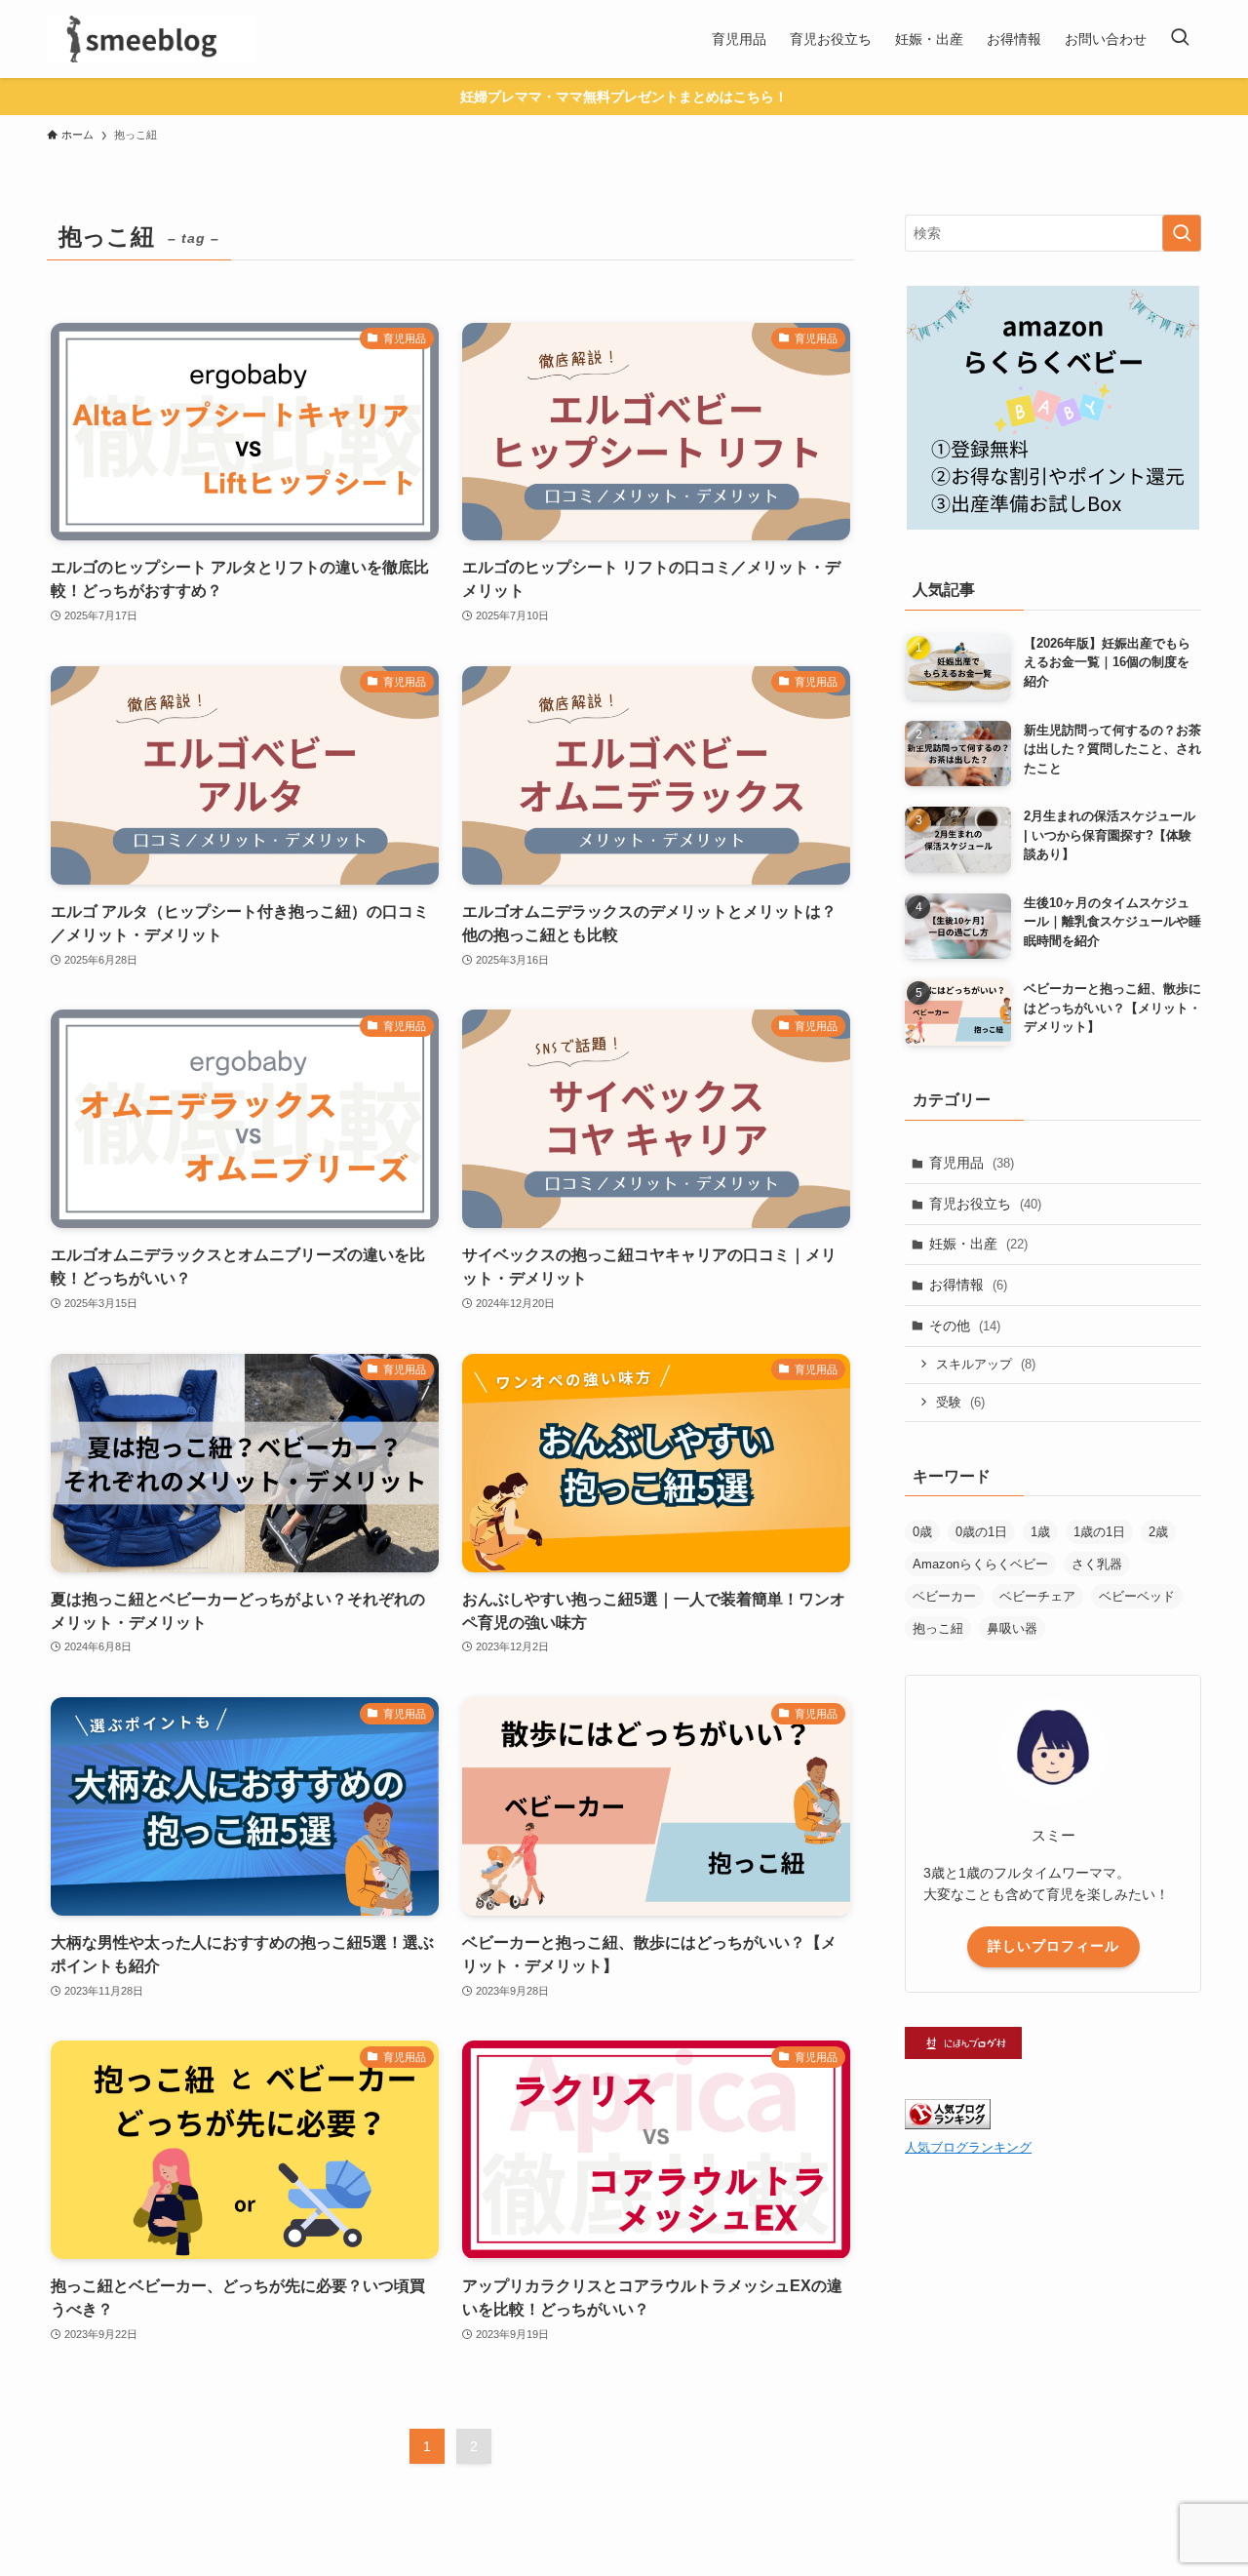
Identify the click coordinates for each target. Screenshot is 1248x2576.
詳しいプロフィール (1053, 1946)
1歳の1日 (1099, 1532)
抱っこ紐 (938, 1628)
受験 (960, 1402)
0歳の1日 (981, 1532)
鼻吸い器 (1012, 1628)
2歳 (1158, 1532)
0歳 (922, 1532)
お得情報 (968, 1285)
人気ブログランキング (968, 2148)
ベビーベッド (1137, 1596)
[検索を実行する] (1182, 233)
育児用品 (972, 1163)
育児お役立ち (985, 1204)
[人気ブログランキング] (948, 2124)
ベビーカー (944, 1596)
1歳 (1040, 1532)
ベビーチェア (1037, 1596)
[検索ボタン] (1180, 39)
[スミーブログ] (151, 39)
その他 (965, 1326)
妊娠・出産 (978, 1244)
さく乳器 (1097, 1564)
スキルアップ (986, 1364)
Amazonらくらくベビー (980, 1564)
